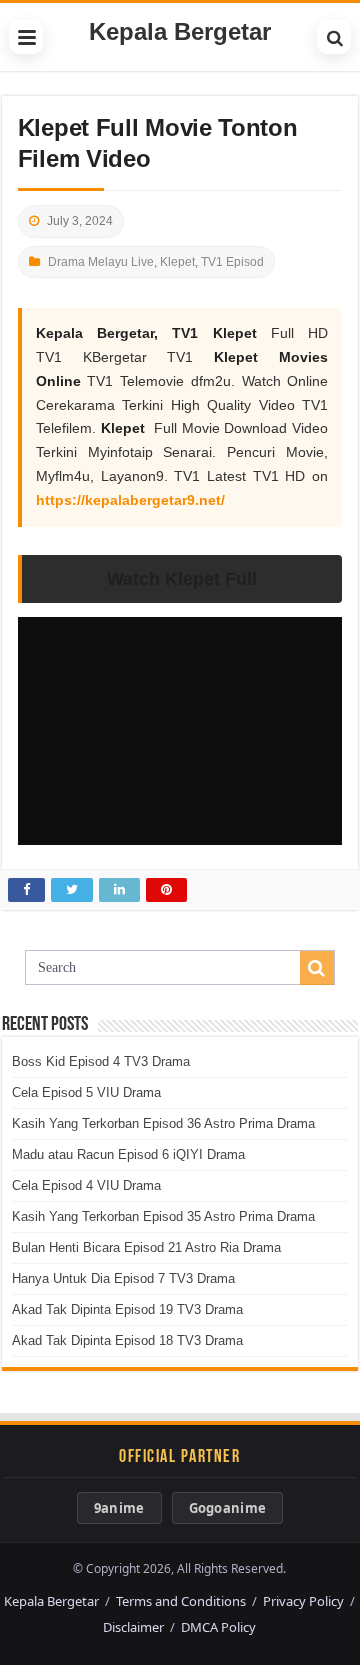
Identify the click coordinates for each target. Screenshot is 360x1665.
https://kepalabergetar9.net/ (130, 500)
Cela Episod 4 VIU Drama (86, 1185)
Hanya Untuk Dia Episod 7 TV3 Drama (123, 1278)
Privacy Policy (303, 1601)
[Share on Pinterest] (166, 890)
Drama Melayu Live (101, 262)
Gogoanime (228, 1508)
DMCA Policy (218, 1627)
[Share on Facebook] (26, 890)
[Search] (334, 37)
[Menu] (26, 37)
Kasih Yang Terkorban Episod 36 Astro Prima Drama (163, 1123)
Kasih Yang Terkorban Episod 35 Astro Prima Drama (163, 1216)
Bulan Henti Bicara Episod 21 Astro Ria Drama (146, 1247)
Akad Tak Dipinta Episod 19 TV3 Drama (127, 1309)
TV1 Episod (232, 262)
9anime (119, 1508)
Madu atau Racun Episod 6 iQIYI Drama (128, 1154)
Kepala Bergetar (180, 31)
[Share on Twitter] (72, 890)
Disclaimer (133, 1627)
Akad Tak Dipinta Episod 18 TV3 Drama (127, 1340)
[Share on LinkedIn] (119, 890)
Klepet (177, 262)
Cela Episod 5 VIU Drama (86, 1092)
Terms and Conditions (181, 1601)
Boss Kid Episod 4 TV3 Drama (101, 1061)
